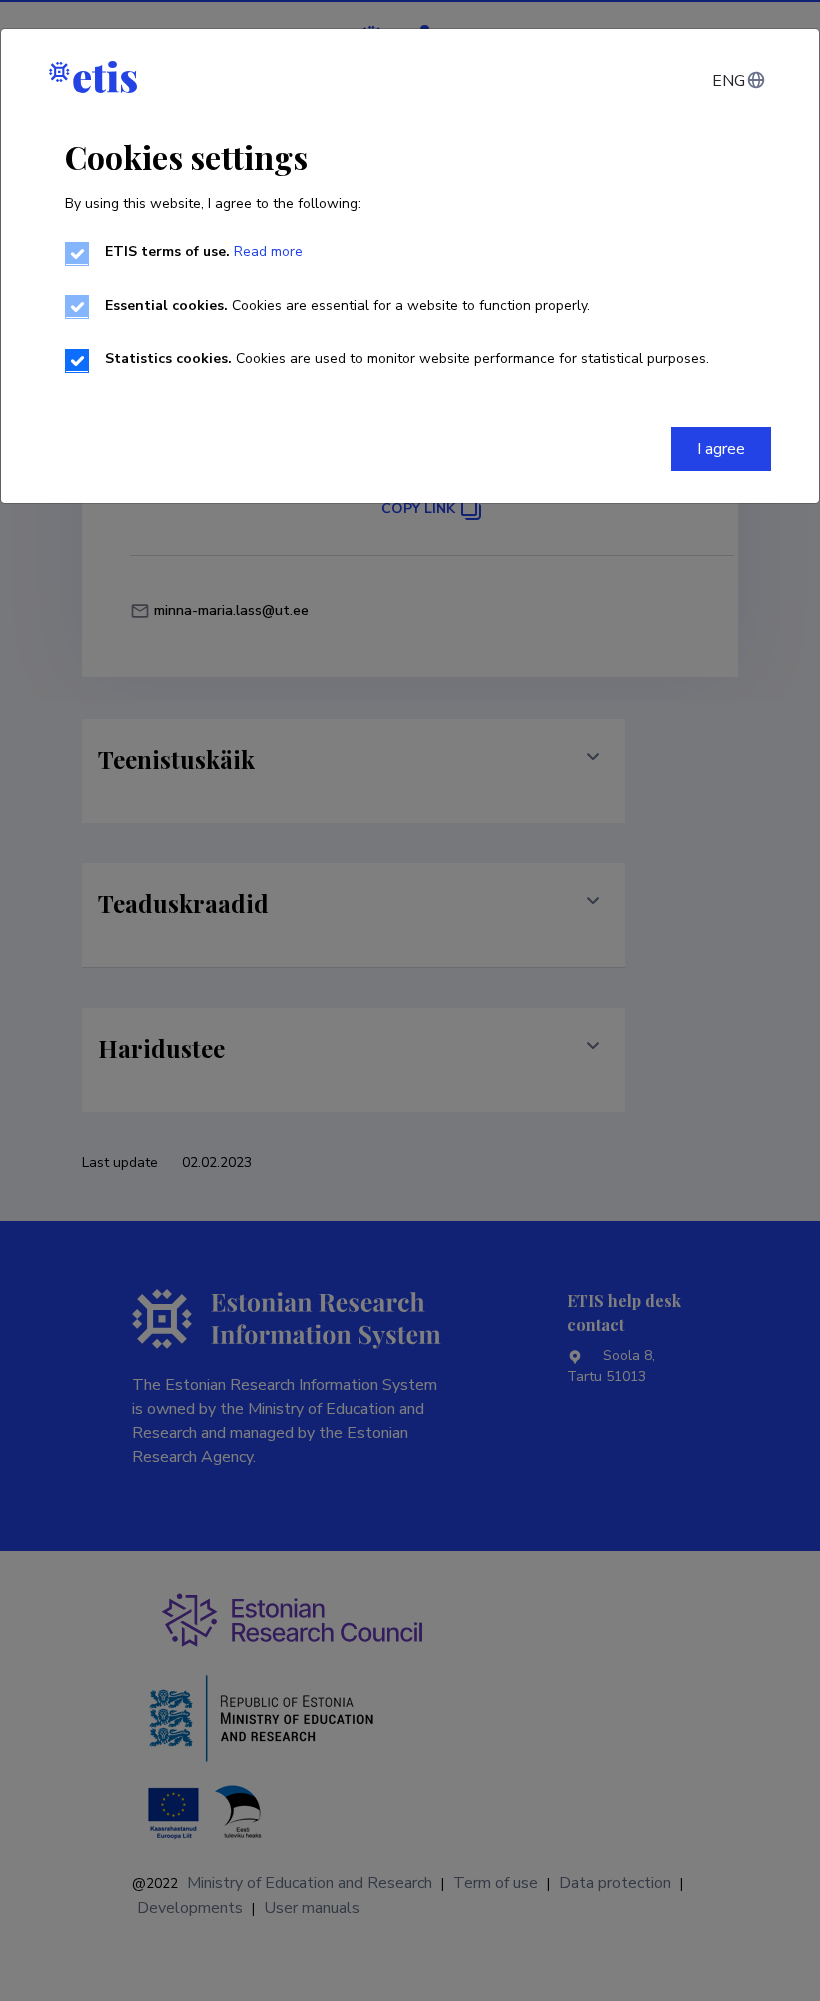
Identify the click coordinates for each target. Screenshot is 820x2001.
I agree (721, 449)
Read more (268, 251)
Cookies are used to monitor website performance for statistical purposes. (407, 358)
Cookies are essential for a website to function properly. (347, 305)
